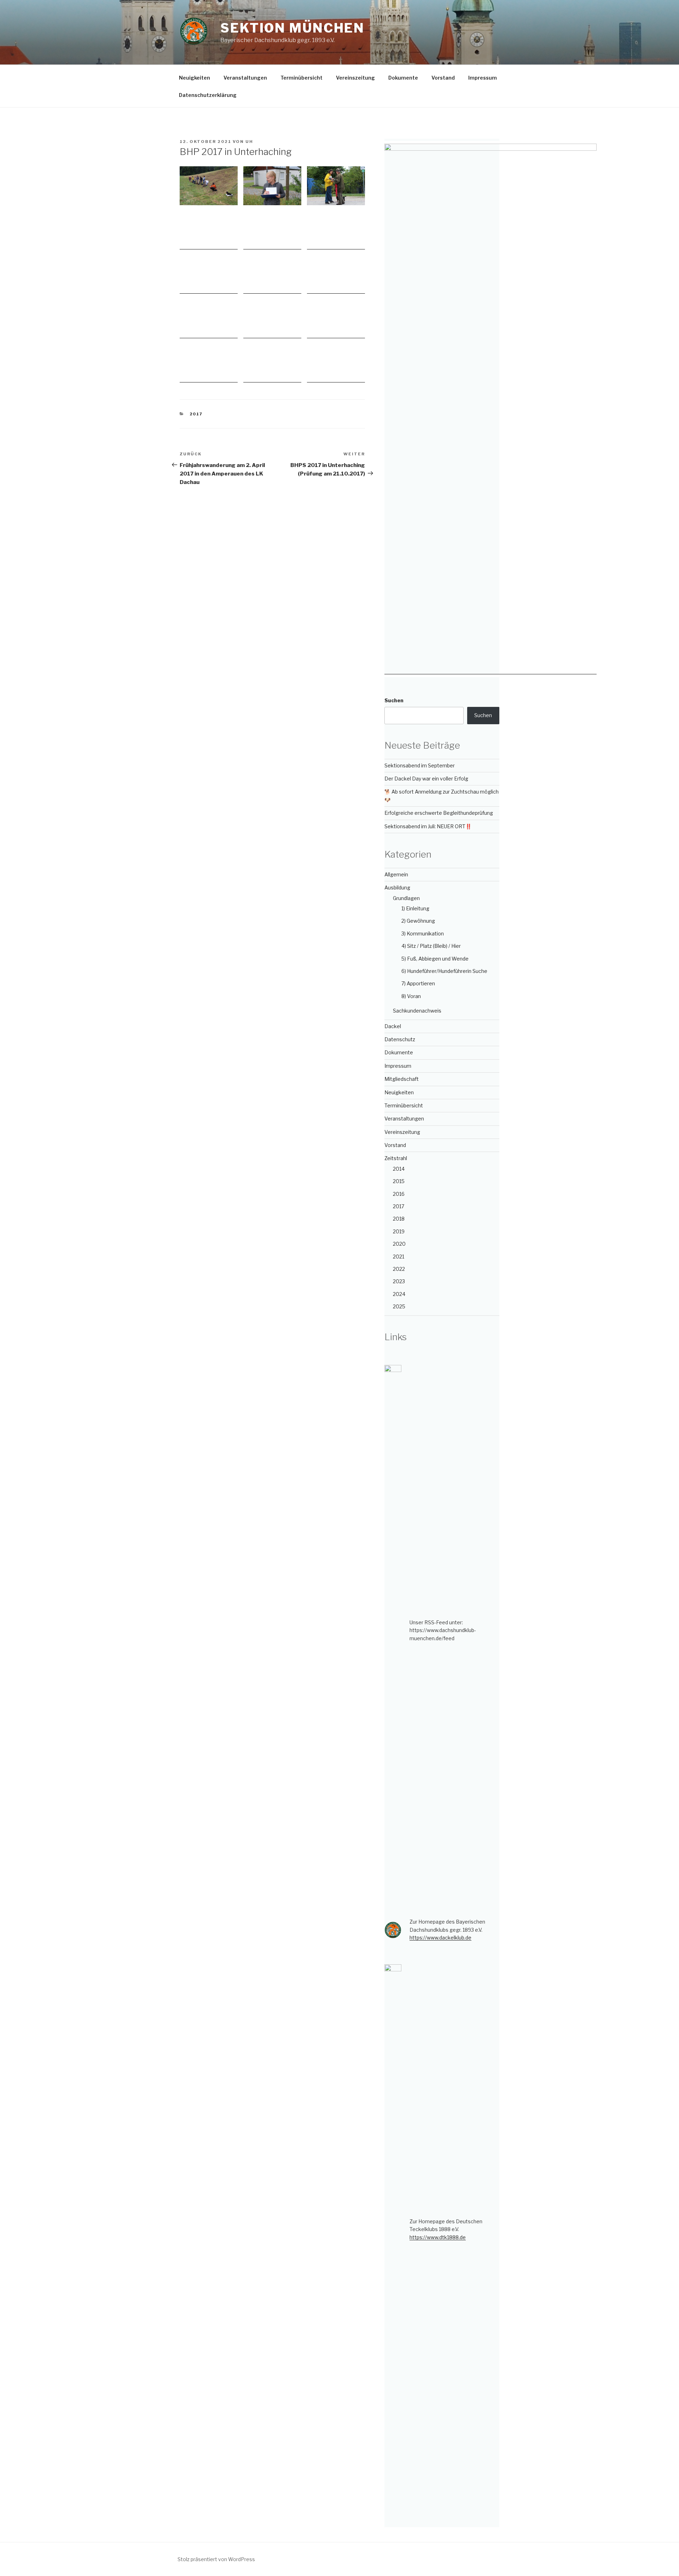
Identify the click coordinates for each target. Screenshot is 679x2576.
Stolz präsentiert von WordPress (216, 2559)
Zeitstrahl (396, 1158)
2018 (399, 1219)
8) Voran (411, 996)
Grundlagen (406, 898)
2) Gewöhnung (418, 921)
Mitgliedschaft (402, 1079)
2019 (399, 1231)
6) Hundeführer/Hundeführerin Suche (444, 971)
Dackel (393, 1026)
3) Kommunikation (423, 933)
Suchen (394, 700)
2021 (399, 1257)
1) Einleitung (415, 908)
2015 (399, 1181)
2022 (399, 1269)
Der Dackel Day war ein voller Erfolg (426, 779)
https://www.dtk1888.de (438, 2237)
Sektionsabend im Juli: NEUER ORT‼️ (428, 826)
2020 (399, 1244)
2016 (399, 1194)
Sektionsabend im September (420, 765)
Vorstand (443, 78)
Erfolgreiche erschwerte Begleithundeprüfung (439, 813)
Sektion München (292, 28)
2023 (399, 1281)
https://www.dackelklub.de (440, 1938)
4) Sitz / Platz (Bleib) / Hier (431, 946)
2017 (196, 414)
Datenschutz (400, 1039)
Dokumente (403, 78)
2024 (399, 1294)
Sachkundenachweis (417, 1011)
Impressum (483, 78)
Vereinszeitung (355, 78)
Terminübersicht (301, 78)
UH (249, 142)
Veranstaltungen (245, 78)
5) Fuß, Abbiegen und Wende (435, 959)
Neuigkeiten (195, 78)
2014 (399, 1169)
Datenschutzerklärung (208, 95)
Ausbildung (397, 888)
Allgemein (396, 874)
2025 (399, 1306)
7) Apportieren (418, 983)
